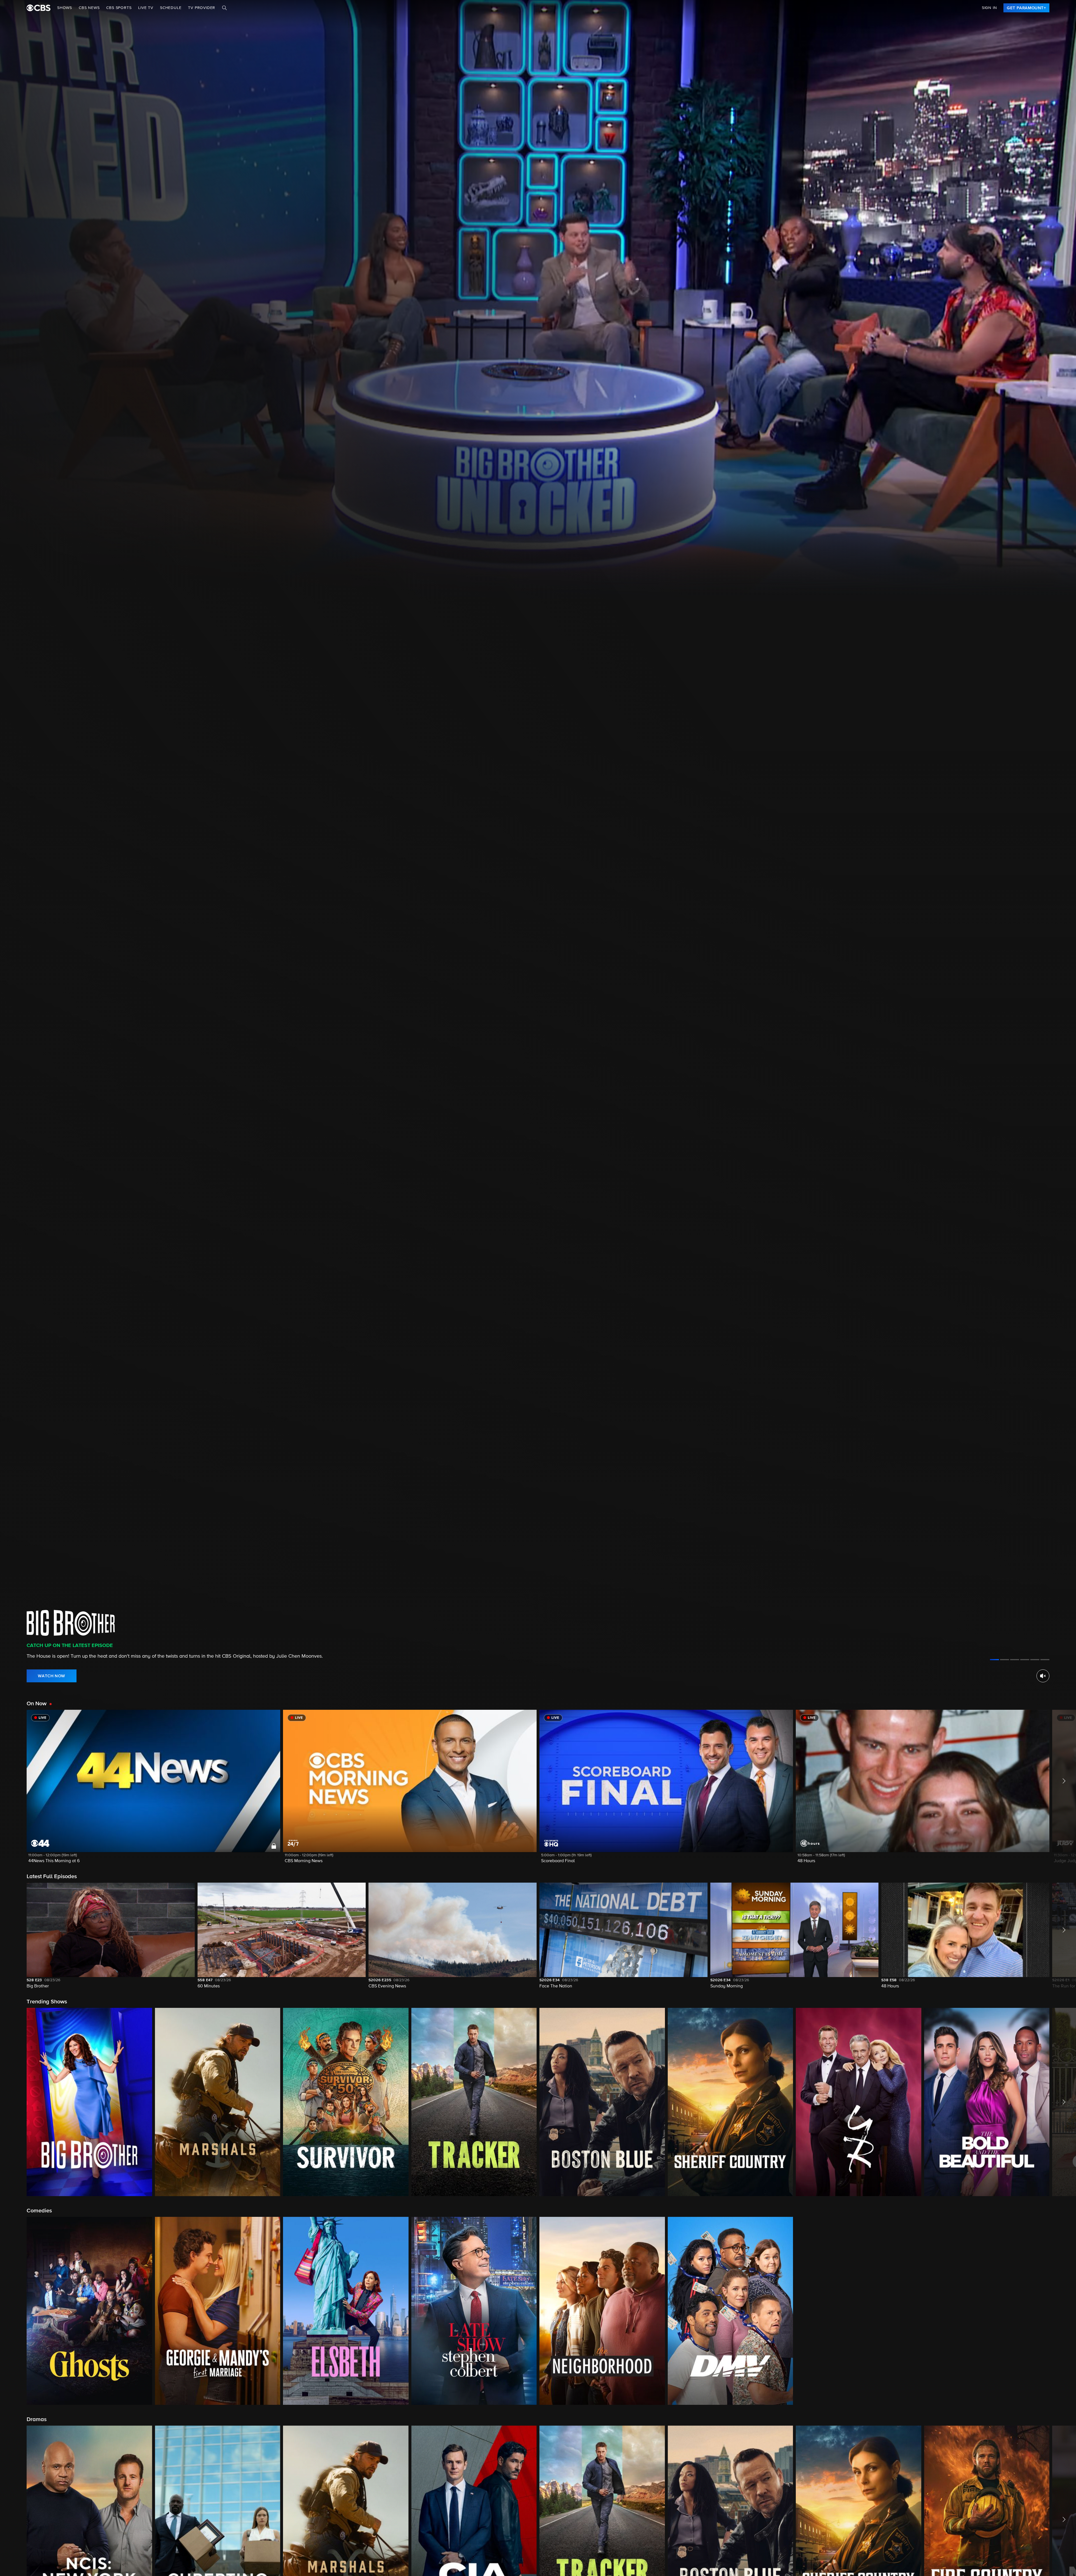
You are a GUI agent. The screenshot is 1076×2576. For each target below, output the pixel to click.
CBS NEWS (89, 8)
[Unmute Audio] (1043, 1676)
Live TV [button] (146, 8)
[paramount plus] (39, 8)
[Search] (224, 8)
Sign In (989, 8)
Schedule (171, 8)
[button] (153, 1790)
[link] (1026, 8)
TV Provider (202, 8)
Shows (65, 8)
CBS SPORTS (119, 8)
